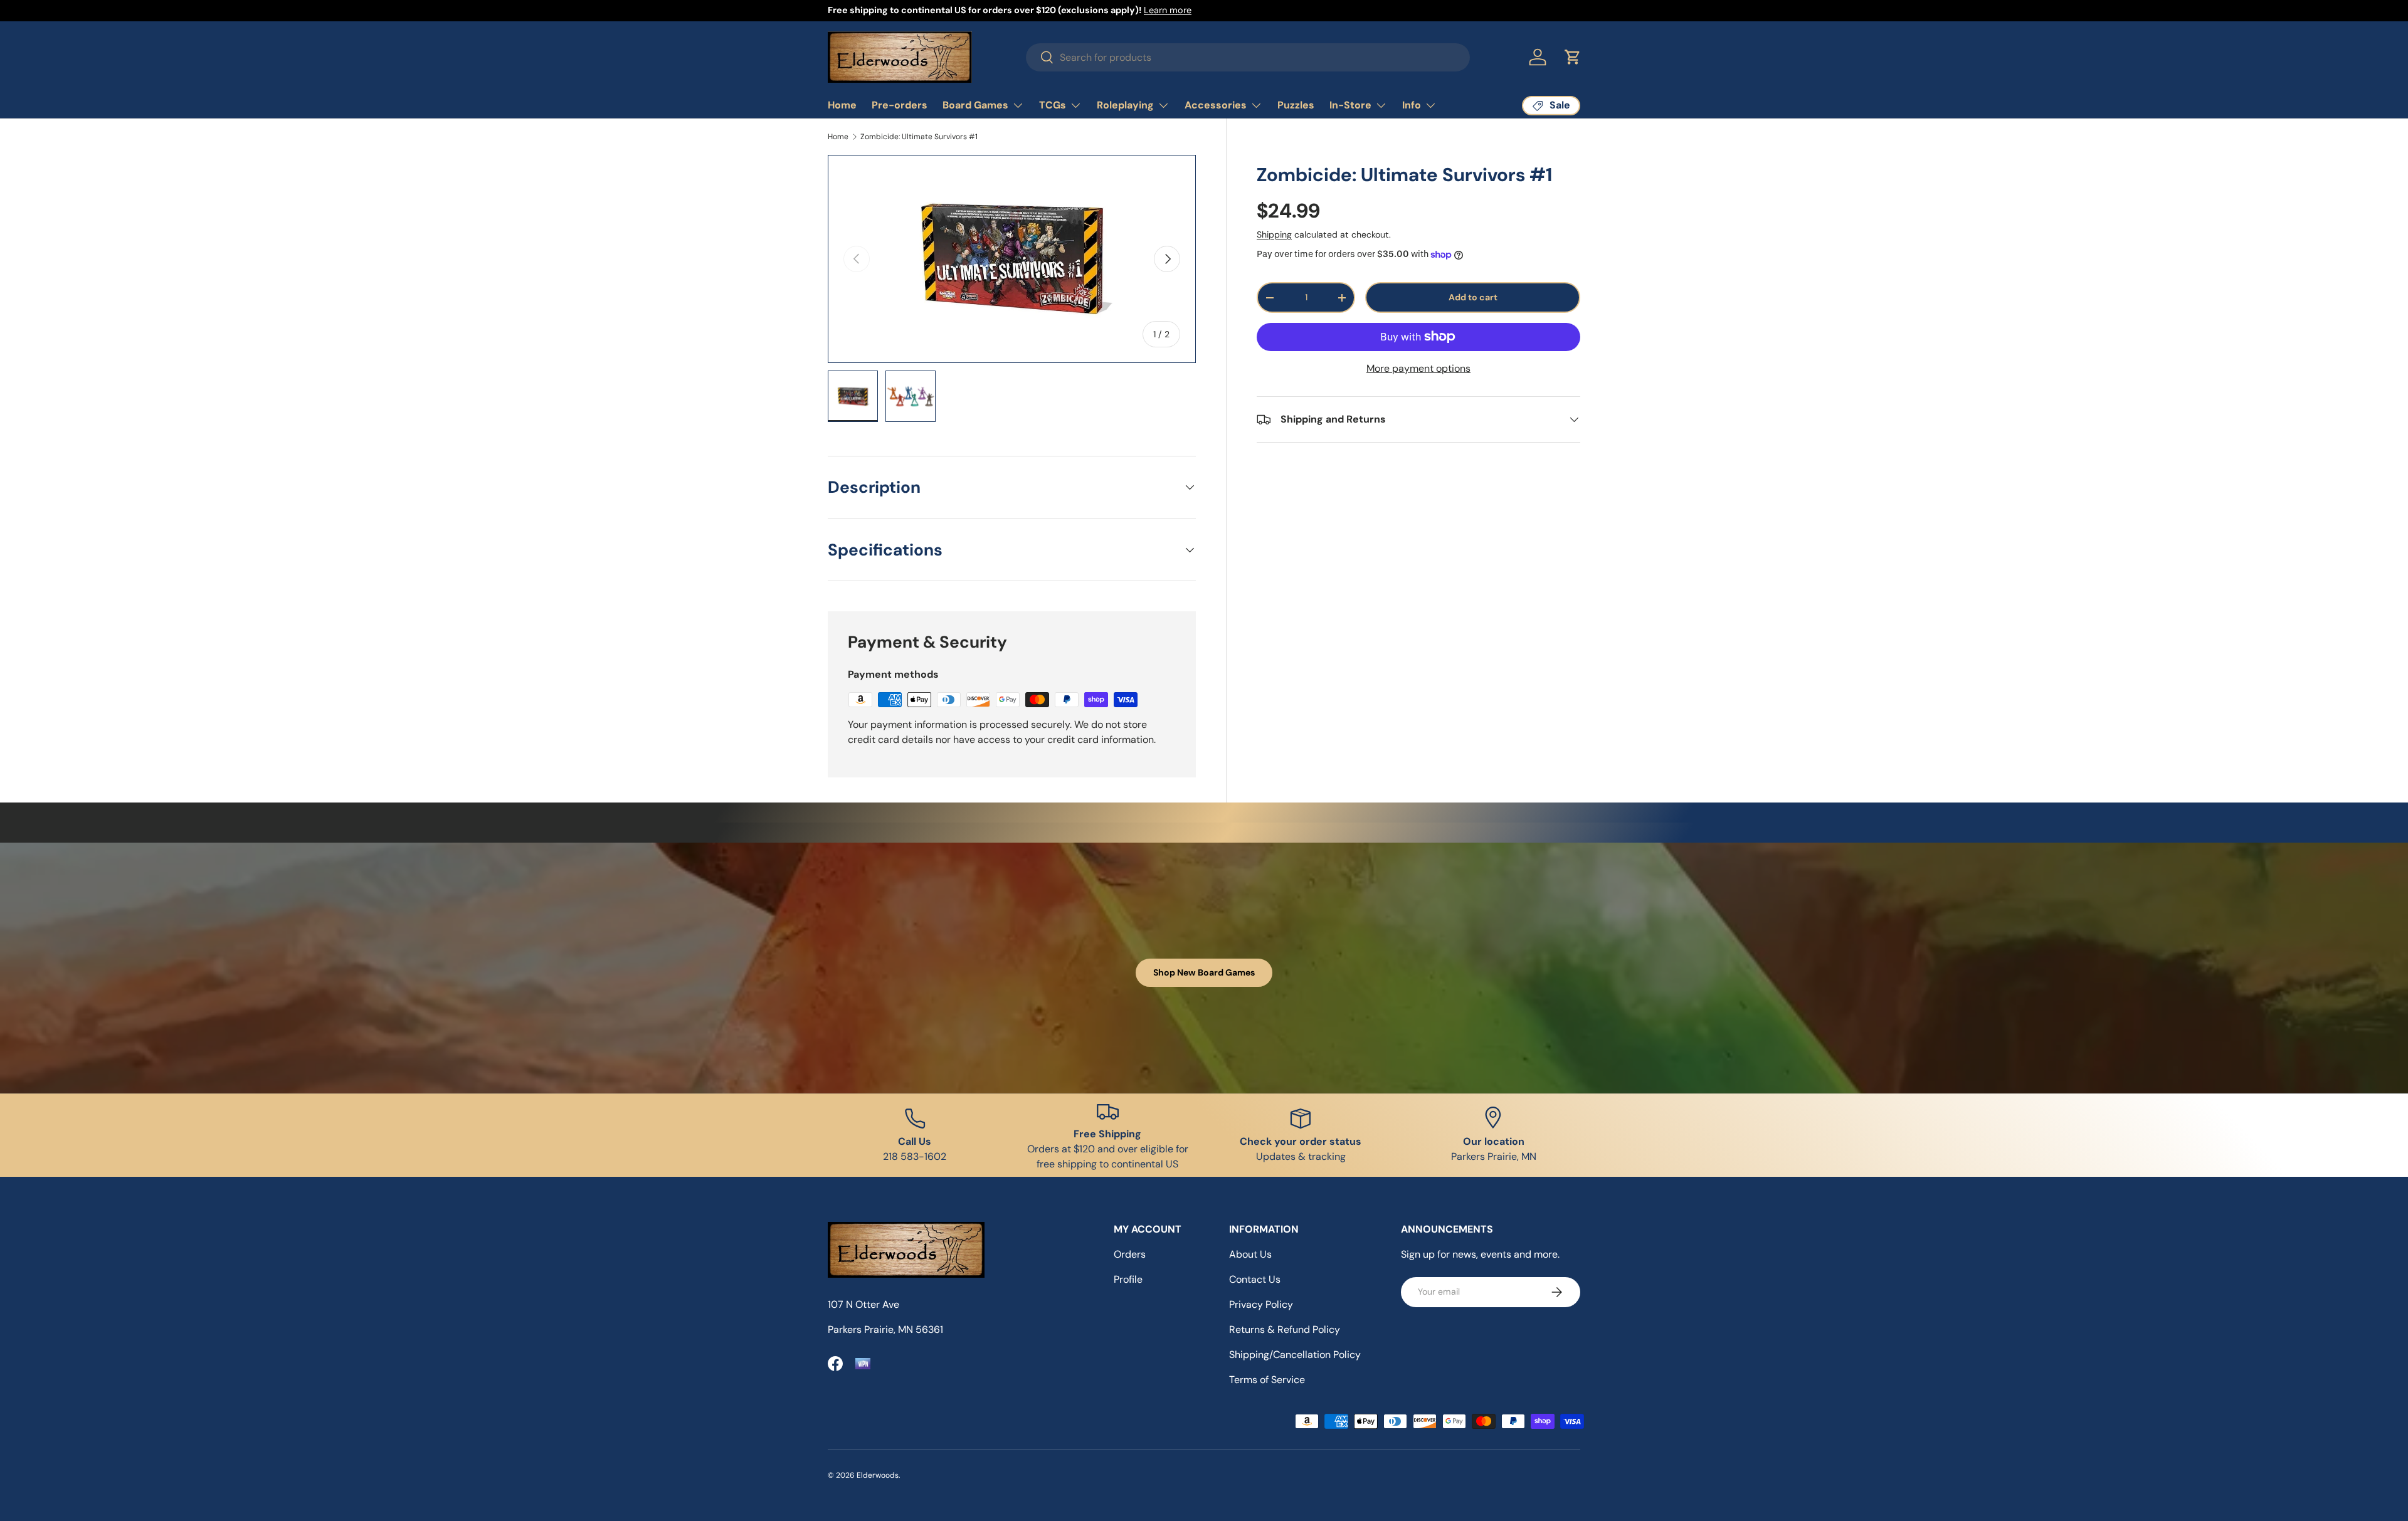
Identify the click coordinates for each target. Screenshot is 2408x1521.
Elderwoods (878, 1475)
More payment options (1418, 368)
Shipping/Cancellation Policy (1295, 1355)
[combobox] (1248, 57)
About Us (1250, 1254)
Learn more (1168, 10)
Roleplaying (1125, 105)
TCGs (1053, 105)
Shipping (1274, 234)
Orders (1130, 1254)
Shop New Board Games (1204, 972)
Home (842, 105)
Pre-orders (900, 105)
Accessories (1216, 105)
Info (1412, 105)
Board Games (975, 105)
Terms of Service (1267, 1380)
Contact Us (1255, 1279)
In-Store (1350, 105)
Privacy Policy (1261, 1304)
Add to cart (1473, 297)
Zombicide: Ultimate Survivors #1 (919, 137)
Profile (1128, 1279)
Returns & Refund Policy (1285, 1329)
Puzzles (1296, 105)
